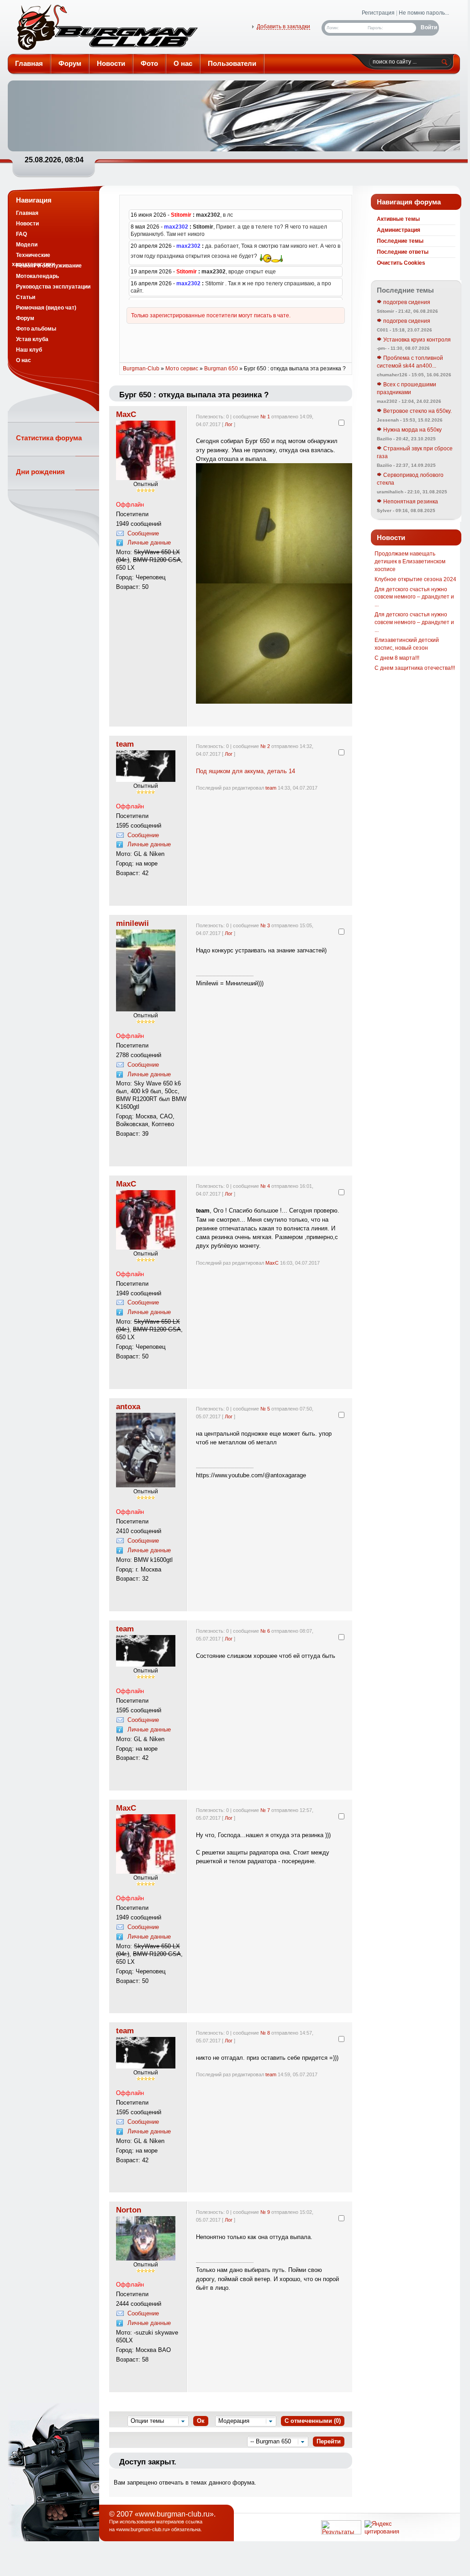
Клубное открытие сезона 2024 (415, 579)
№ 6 (265, 1631)
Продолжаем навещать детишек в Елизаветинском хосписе (410, 561)
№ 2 (265, 746)
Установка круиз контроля (416, 340)
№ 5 (265, 1409)
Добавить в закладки (283, 27)
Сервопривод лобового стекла (410, 479)
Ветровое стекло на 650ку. (417, 411)
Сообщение (143, 533)
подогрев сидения (406, 302)
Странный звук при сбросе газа (415, 452)
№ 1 (265, 417)
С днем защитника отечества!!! (415, 668)
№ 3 (265, 925)
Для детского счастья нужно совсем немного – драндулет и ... (414, 597)
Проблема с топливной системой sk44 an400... (410, 362)
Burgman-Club (106, 29)
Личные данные (149, 542)
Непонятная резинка (410, 502)
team (125, 744)
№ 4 (265, 1186)
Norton (129, 2210)
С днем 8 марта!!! (397, 658)
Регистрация (378, 13)
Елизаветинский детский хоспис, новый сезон (407, 644)
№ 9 (265, 2212)
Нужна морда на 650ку (412, 430)
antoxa (128, 1406)
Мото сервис (182, 369)
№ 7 (265, 1810)
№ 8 (265, 2033)
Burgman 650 (221, 369)
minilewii (132, 923)
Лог (229, 424)
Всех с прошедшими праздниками (407, 388)
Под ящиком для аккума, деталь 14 (246, 771)
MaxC (126, 414)
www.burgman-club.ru (143, 2529)
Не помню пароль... (424, 13)
